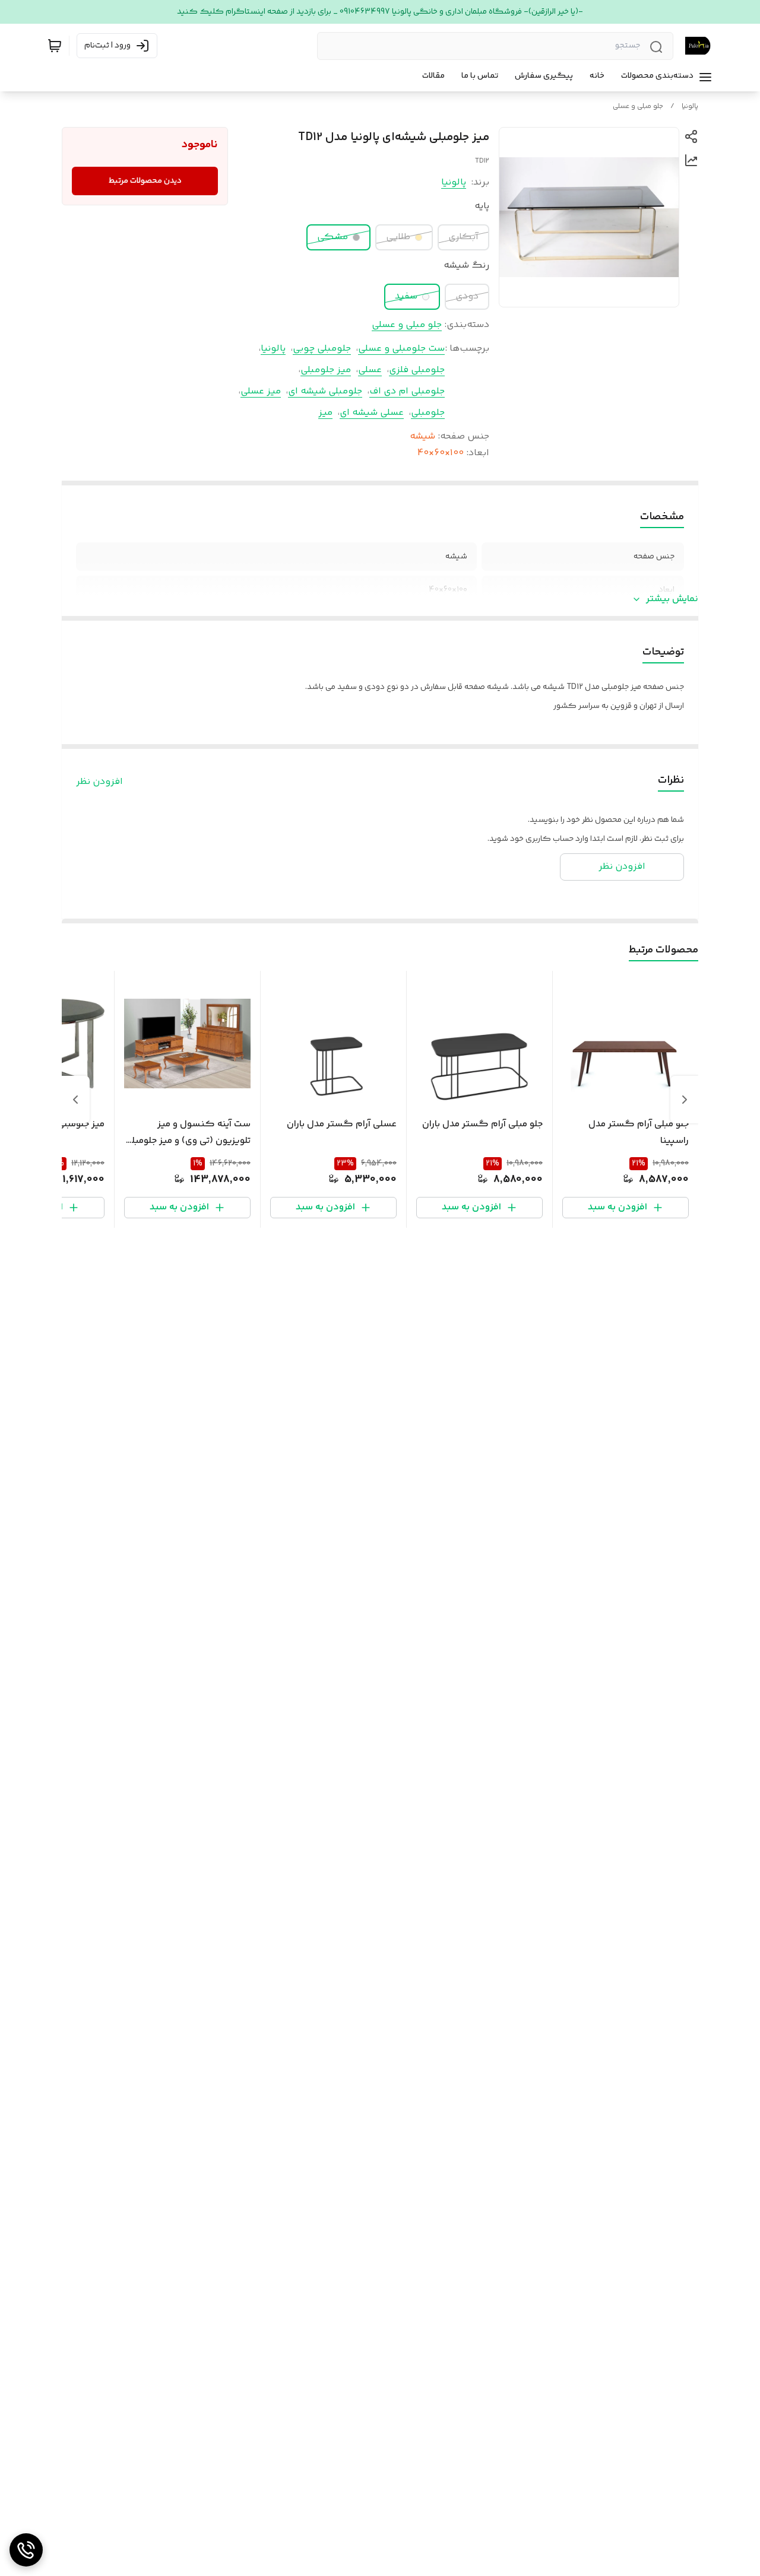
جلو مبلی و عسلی (638, 107)
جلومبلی (428, 413)
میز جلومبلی (326, 370)
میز (325, 413)
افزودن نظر (99, 782)
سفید (406, 296)
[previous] (685, 1100)
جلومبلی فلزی (417, 370)
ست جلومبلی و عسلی (401, 349)
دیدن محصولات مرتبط (145, 181)
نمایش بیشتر (672, 599)
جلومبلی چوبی (322, 349)
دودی (467, 296)
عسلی (370, 370)
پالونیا (690, 107)
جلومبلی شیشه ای (325, 391)
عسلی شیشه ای (372, 413)
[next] (75, 1100)
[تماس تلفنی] (26, 2550)
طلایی (398, 237)
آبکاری (463, 237)
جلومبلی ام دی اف (407, 391)
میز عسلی (261, 391)
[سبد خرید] (55, 46)
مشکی (332, 237)
